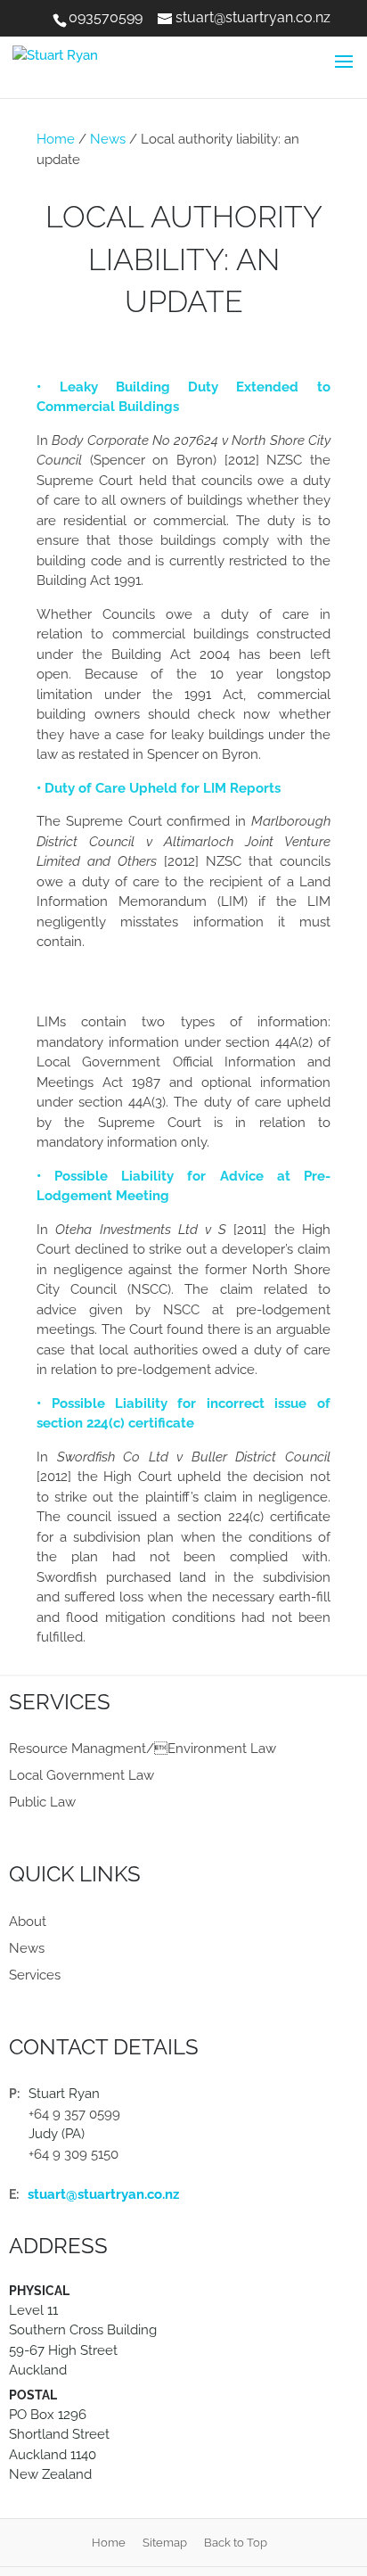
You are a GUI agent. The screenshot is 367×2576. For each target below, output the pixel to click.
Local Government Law (82, 1775)
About (28, 1922)
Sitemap (165, 2543)
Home (56, 139)
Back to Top (236, 2543)
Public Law (42, 1802)
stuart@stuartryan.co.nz (103, 2194)
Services (35, 1975)
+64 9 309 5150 (73, 2154)
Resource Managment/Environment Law (143, 1749)
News (108, 139)
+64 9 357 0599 (74, 2114)
